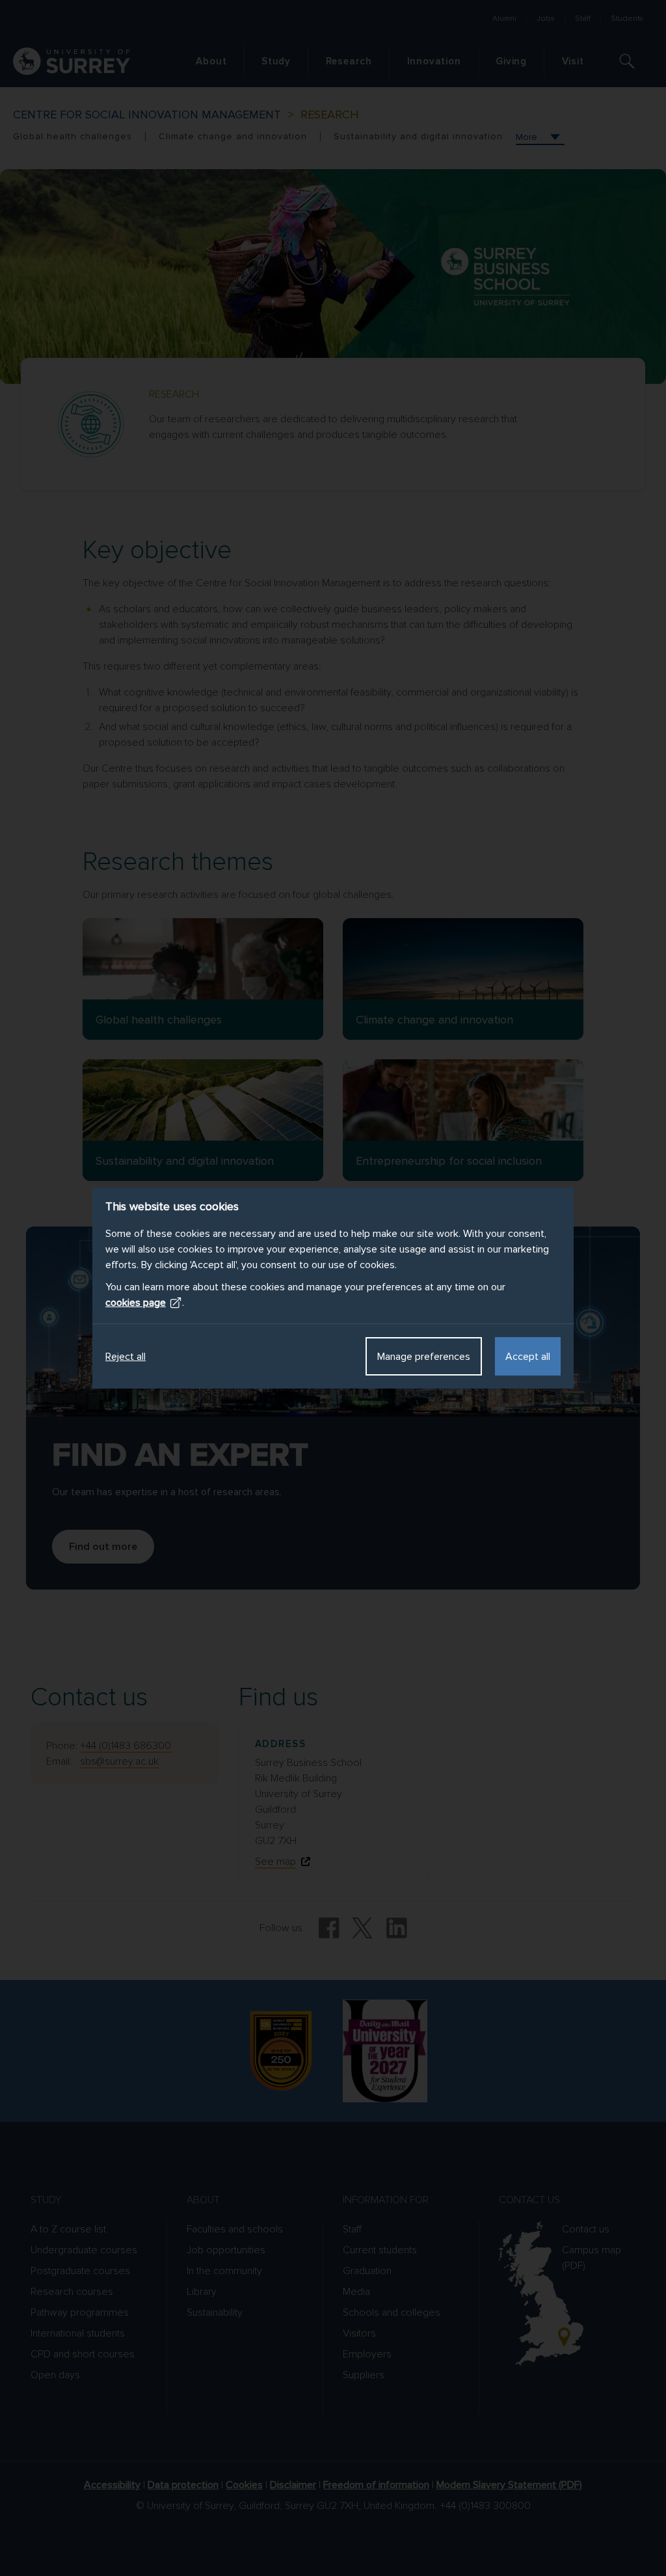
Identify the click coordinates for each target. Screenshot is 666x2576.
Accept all (528, 1357)
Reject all (126, 1357)
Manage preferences (424, 1357)
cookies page (136, 1303)
